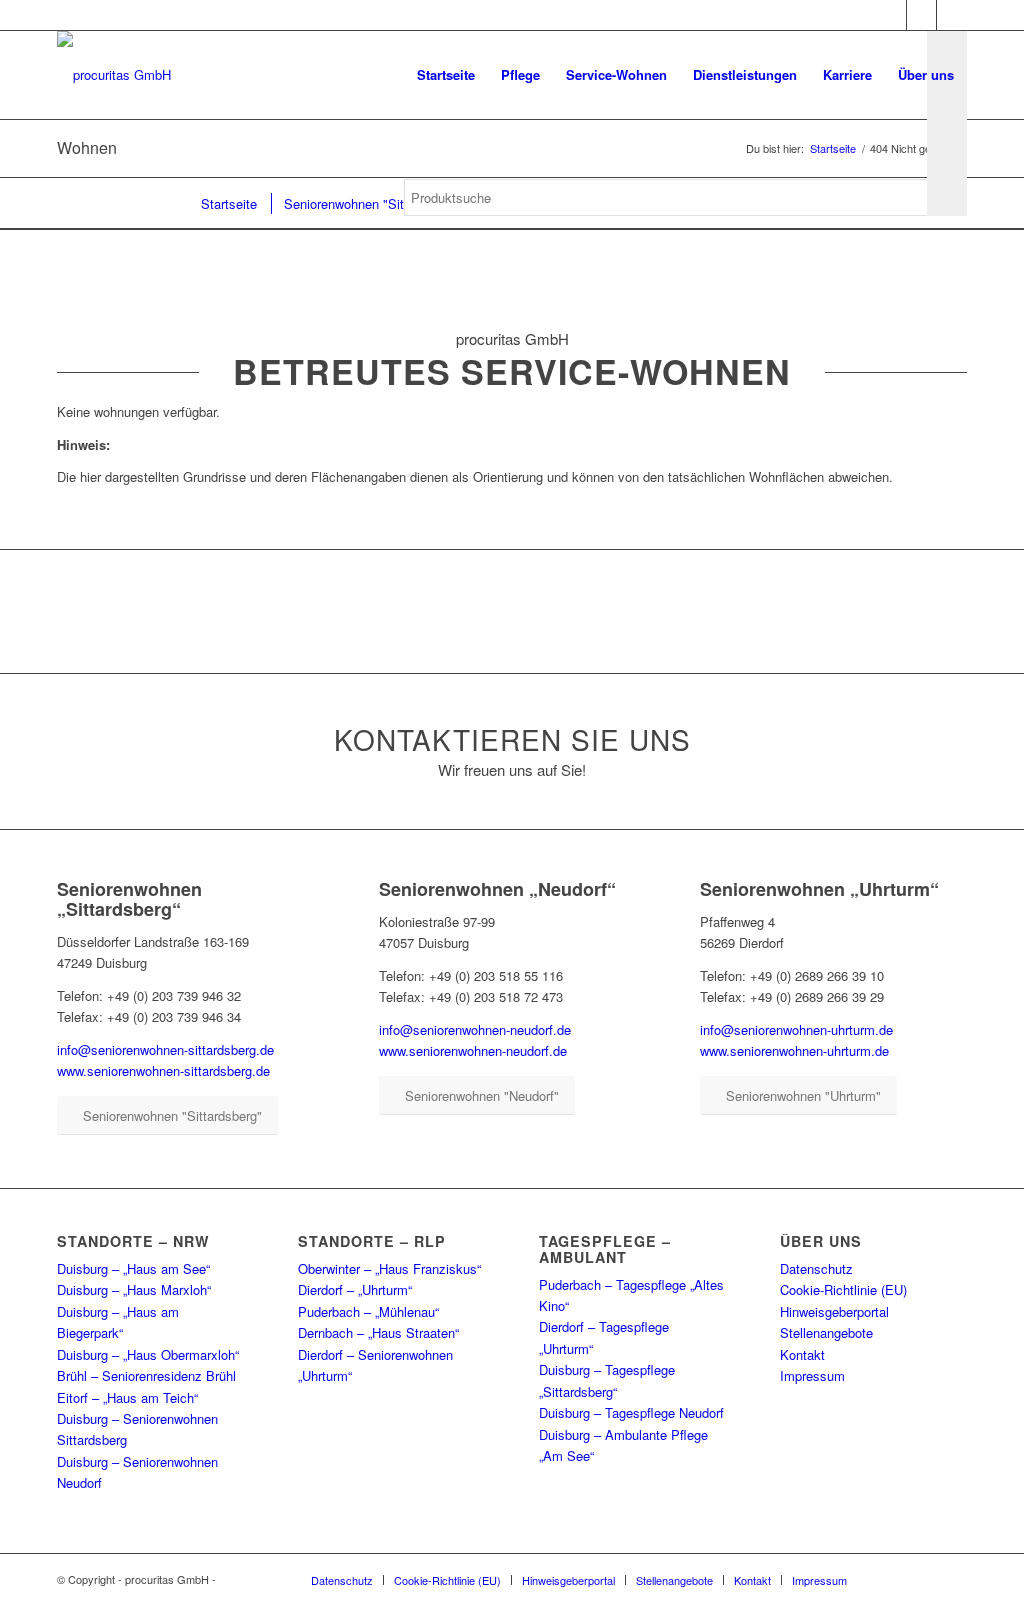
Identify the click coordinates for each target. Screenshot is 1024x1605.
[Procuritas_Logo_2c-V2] (114, 75)
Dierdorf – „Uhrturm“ (355, 1289)
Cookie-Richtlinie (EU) (843, 1289)
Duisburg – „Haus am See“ (133, 1268)
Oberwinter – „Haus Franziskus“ (389, 1268)
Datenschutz (816, 1268)
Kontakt (802, 1354)
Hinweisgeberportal (834, 1311)
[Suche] (423, 280)
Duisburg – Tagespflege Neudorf (631, 1412)
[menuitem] (446, 75)
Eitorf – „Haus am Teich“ (127, 1397)
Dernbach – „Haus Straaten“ (378, 1332)
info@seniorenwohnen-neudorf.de (475, 1029)
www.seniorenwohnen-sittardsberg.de (163, 1070)
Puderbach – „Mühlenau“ (368, 1311)
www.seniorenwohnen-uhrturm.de (794, 1050)
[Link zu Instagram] (921, 15)
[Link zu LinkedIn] (952, 15)
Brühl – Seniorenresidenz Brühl (146, 1375)
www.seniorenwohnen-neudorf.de (473, 1050)
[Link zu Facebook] (891, 15)
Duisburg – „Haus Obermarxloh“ (148, 1354)
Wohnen (87, 147)
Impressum (812, 1375)
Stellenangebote (826, 1332)
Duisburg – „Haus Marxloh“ (134, 1289)
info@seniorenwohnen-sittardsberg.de (165, 1049)
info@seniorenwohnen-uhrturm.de (796, 1029)
